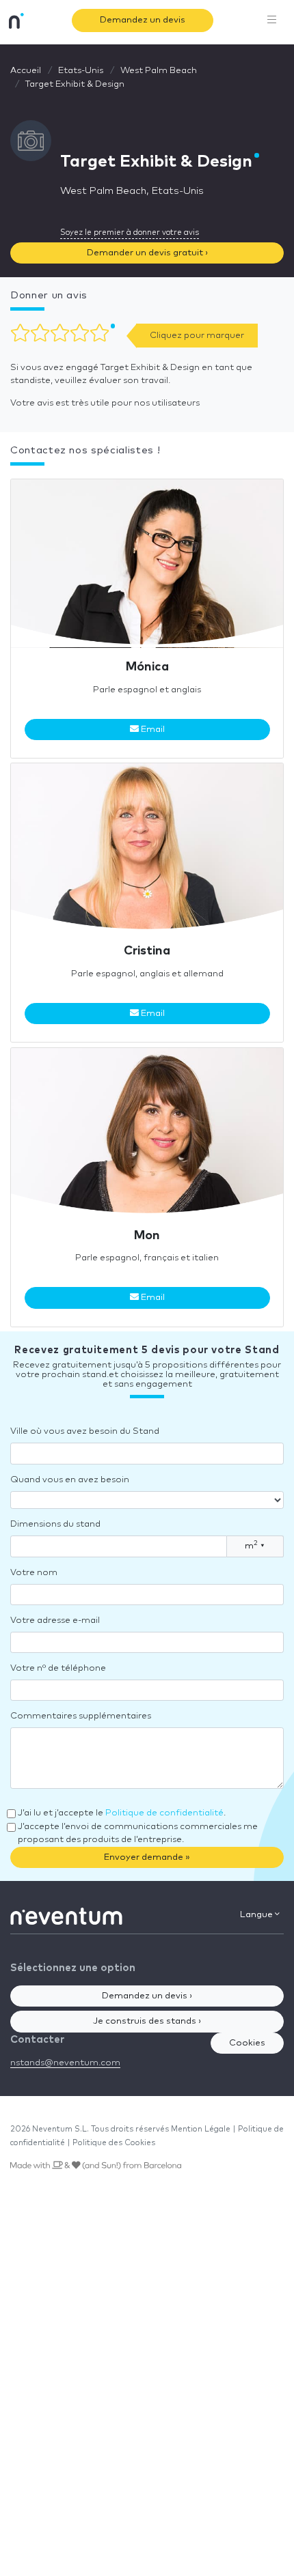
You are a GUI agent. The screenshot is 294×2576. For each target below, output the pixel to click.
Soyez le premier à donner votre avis (130, 232)
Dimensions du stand (55, 1524)
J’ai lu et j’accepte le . (122, 1813)
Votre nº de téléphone (58, 1668)
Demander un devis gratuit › (147, 253)
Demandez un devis (143, 20)
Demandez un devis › (147, 1996)
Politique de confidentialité (164, 1813)
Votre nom (34, 1573)
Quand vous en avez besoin (70, 1480)
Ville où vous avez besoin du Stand (85, 1431)
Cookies (247, 2043)
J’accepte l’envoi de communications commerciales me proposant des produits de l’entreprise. (138, 1834)
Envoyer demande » (147, 1857)
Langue (257, 1915)
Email (152, 730)
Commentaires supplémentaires (81, 1716)
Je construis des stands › (147, 2021)
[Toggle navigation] (272, 20)
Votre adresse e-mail (55, 1620)
